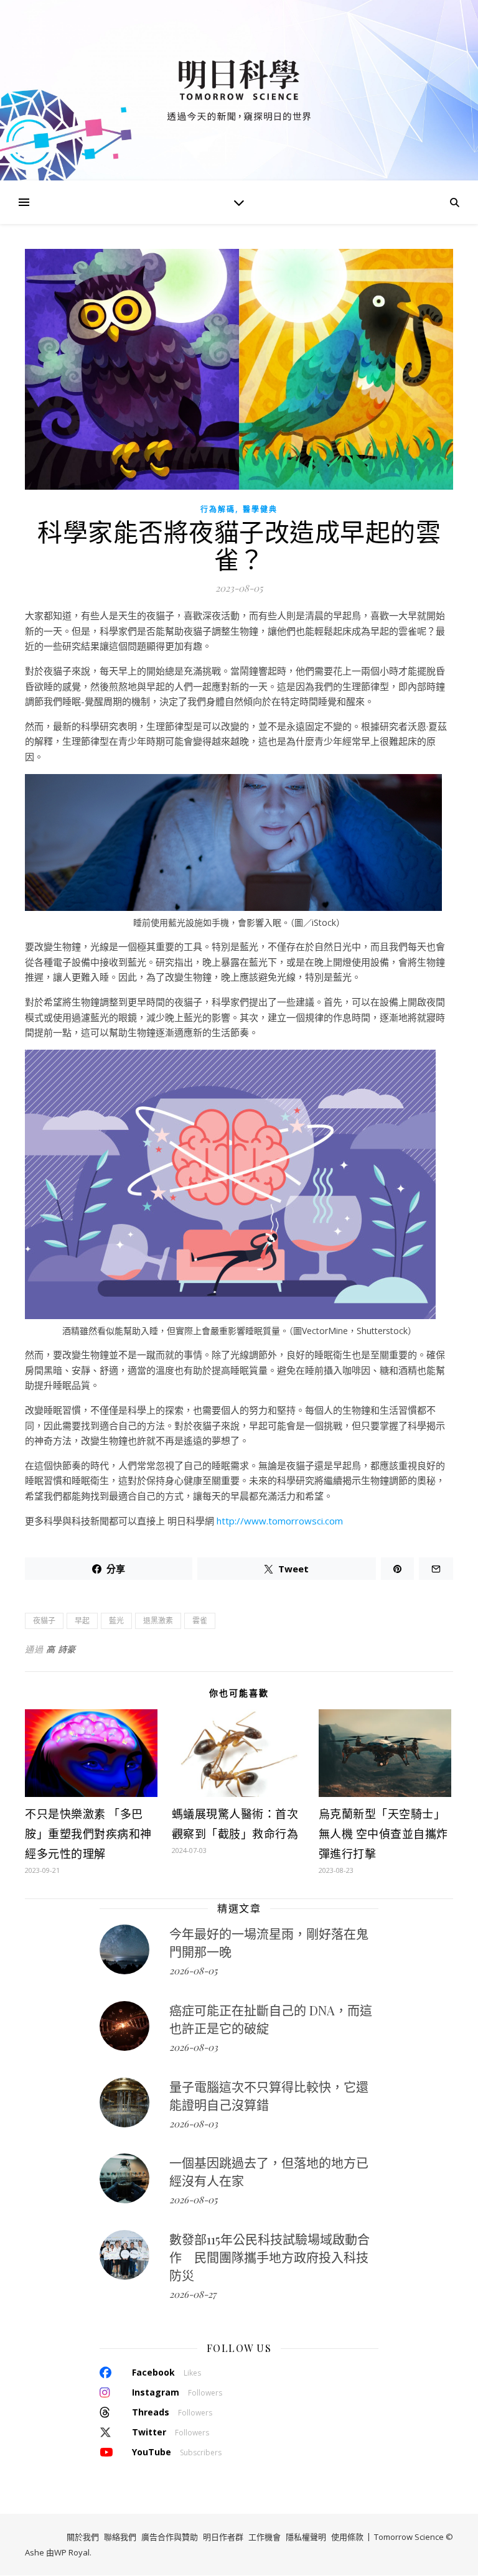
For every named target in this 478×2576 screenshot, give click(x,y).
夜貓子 (44, 1621)
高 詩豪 (61, 1649)
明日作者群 (223, 2537)
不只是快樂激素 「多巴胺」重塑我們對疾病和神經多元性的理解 (88, 1834)
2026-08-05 (193, 1971)
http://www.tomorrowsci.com (280, 1521)
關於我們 (83, 2537)
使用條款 (347, 2537)
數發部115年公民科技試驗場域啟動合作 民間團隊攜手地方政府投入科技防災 (269, 2257)
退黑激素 (158, 1621)
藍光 (116, 1621)
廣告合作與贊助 (170, 2537)
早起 (82, 1621)
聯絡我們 (120, 2537)
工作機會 (265, 2537)
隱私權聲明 (306, 2537)
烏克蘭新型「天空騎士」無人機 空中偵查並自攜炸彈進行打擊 (383, 1834)
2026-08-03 (194, 2047)
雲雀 (200, 1621)
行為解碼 (218, 509)
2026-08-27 (193, 2294)
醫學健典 (260, 509)
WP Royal (72, 2552)
